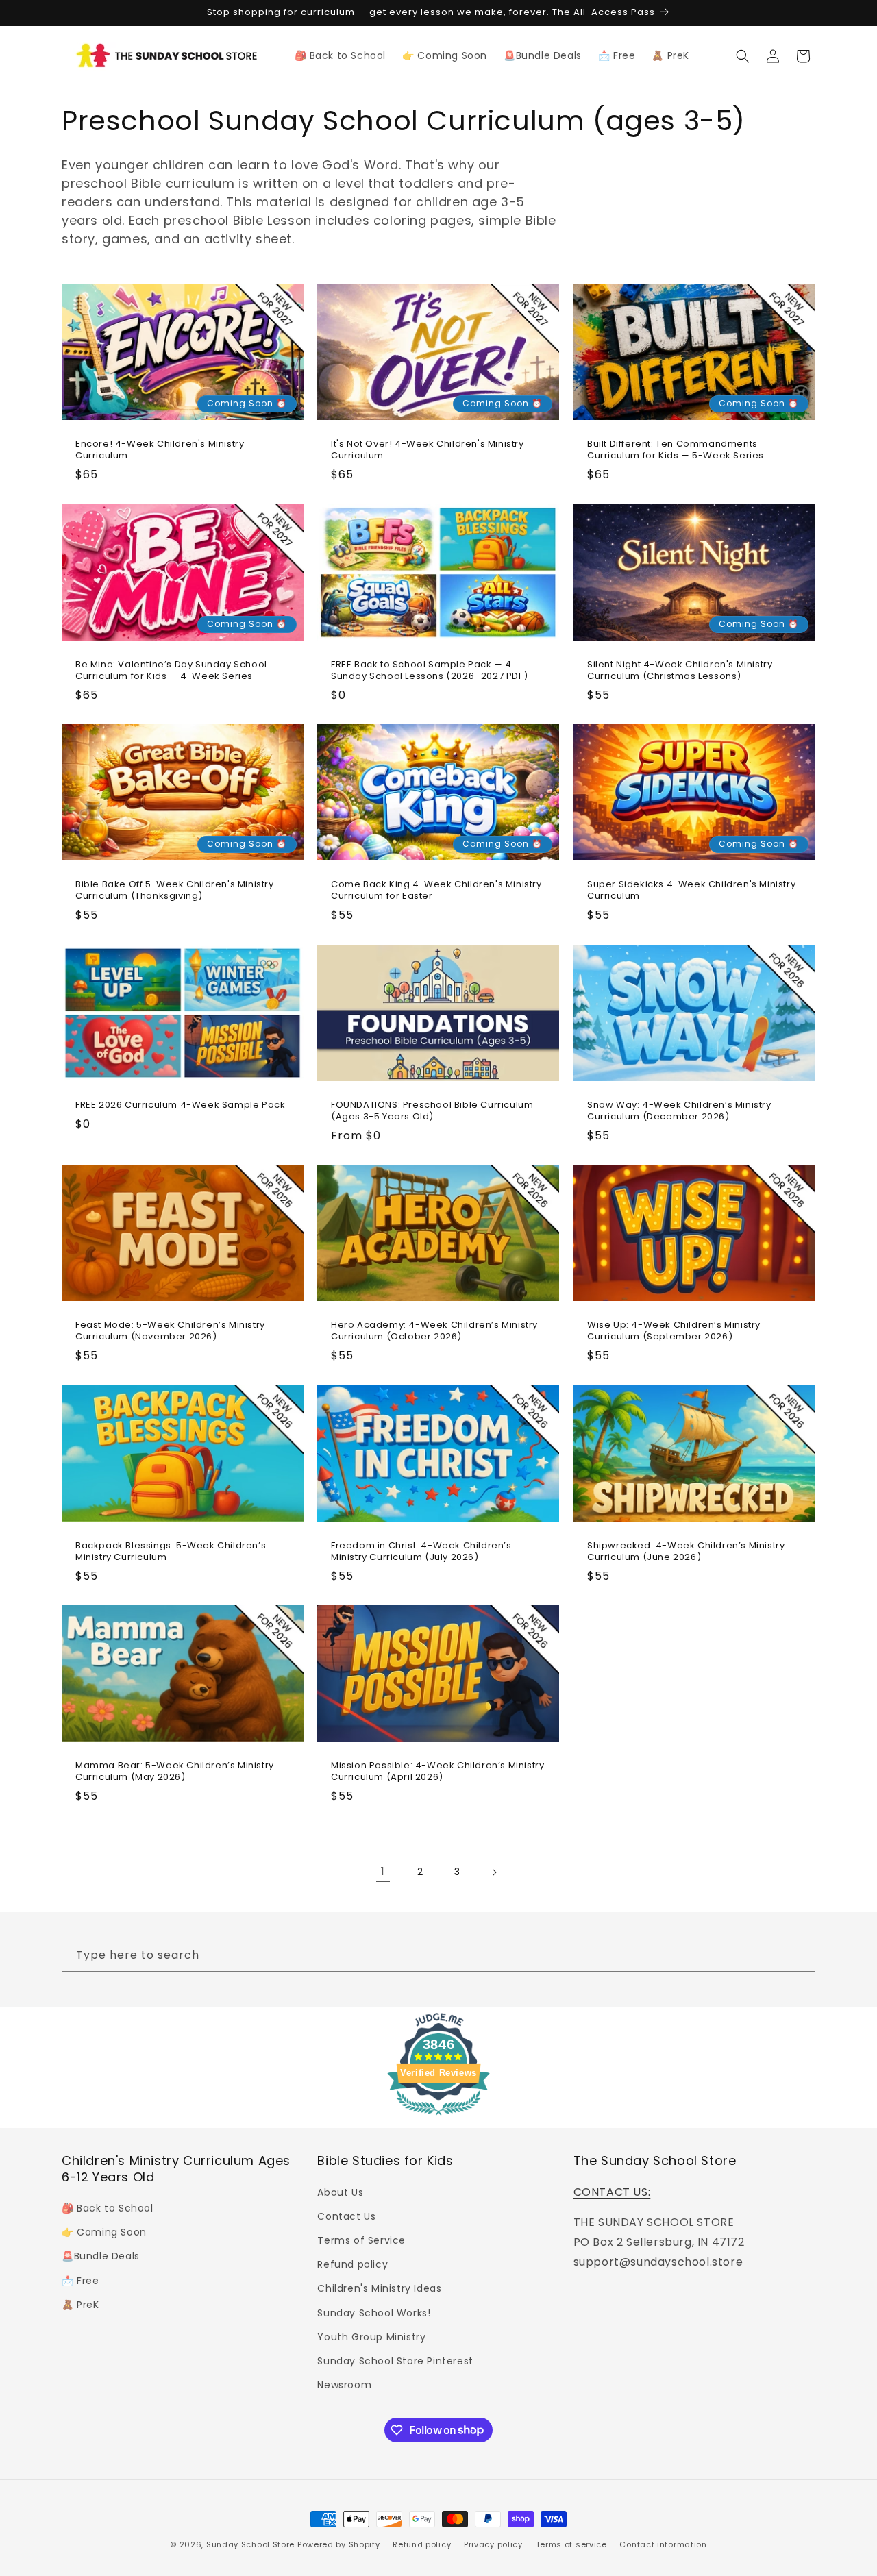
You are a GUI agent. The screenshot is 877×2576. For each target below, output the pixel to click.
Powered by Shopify (339, 2544)
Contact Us (346, 2216)
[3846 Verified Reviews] (438, 2117)
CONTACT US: (612, 2191)
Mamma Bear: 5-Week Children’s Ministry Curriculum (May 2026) (175, 1772)
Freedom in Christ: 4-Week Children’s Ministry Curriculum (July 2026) (421, 1551)
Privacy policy (493, 2544)
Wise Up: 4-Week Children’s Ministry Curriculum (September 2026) (674, 1331)
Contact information (663, 2544)
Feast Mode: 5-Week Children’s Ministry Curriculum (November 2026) (170, 1331)
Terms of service (571, 2544)
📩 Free (81, 2280)
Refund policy (353, 2264)
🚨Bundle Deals (101, 2256)
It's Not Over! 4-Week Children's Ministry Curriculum (428, 450)
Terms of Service (361, 2240)
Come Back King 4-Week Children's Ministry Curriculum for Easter (436, 891)
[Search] (800, 1955)
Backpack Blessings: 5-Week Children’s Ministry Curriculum (171, 1551)
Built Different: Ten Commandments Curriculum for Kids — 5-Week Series (676, 450)
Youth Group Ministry (371, 2336)
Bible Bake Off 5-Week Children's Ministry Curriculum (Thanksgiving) (175, 891)
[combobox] (438, 1956)
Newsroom (344, 2384)
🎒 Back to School (108, 2207)
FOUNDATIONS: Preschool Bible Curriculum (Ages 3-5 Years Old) (432, 1111)
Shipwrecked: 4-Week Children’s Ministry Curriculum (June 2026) (686, 1551)
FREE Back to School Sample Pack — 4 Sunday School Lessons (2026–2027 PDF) (429, 670)
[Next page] (494, 1872)
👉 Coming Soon (104, 2232)
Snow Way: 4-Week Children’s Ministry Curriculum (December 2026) (679, 1111)
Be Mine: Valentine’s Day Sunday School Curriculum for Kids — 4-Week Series (171, 670)
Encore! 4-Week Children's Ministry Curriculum (160, 450)
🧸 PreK (81, 2304)
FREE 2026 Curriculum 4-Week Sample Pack (180, 1105)
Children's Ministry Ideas (379, 2288)
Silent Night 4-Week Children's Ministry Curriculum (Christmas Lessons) (680, 670)
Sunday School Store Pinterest (395, 2360)
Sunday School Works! (374, 2312)
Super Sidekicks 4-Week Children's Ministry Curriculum (691, 891)
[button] (743, 56)
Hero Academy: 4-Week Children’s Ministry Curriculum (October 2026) (434, 1331)
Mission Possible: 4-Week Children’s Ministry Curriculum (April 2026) (437, 1772)
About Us (340, 2192)
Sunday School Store (250, 2544)
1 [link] (383, 1871)
